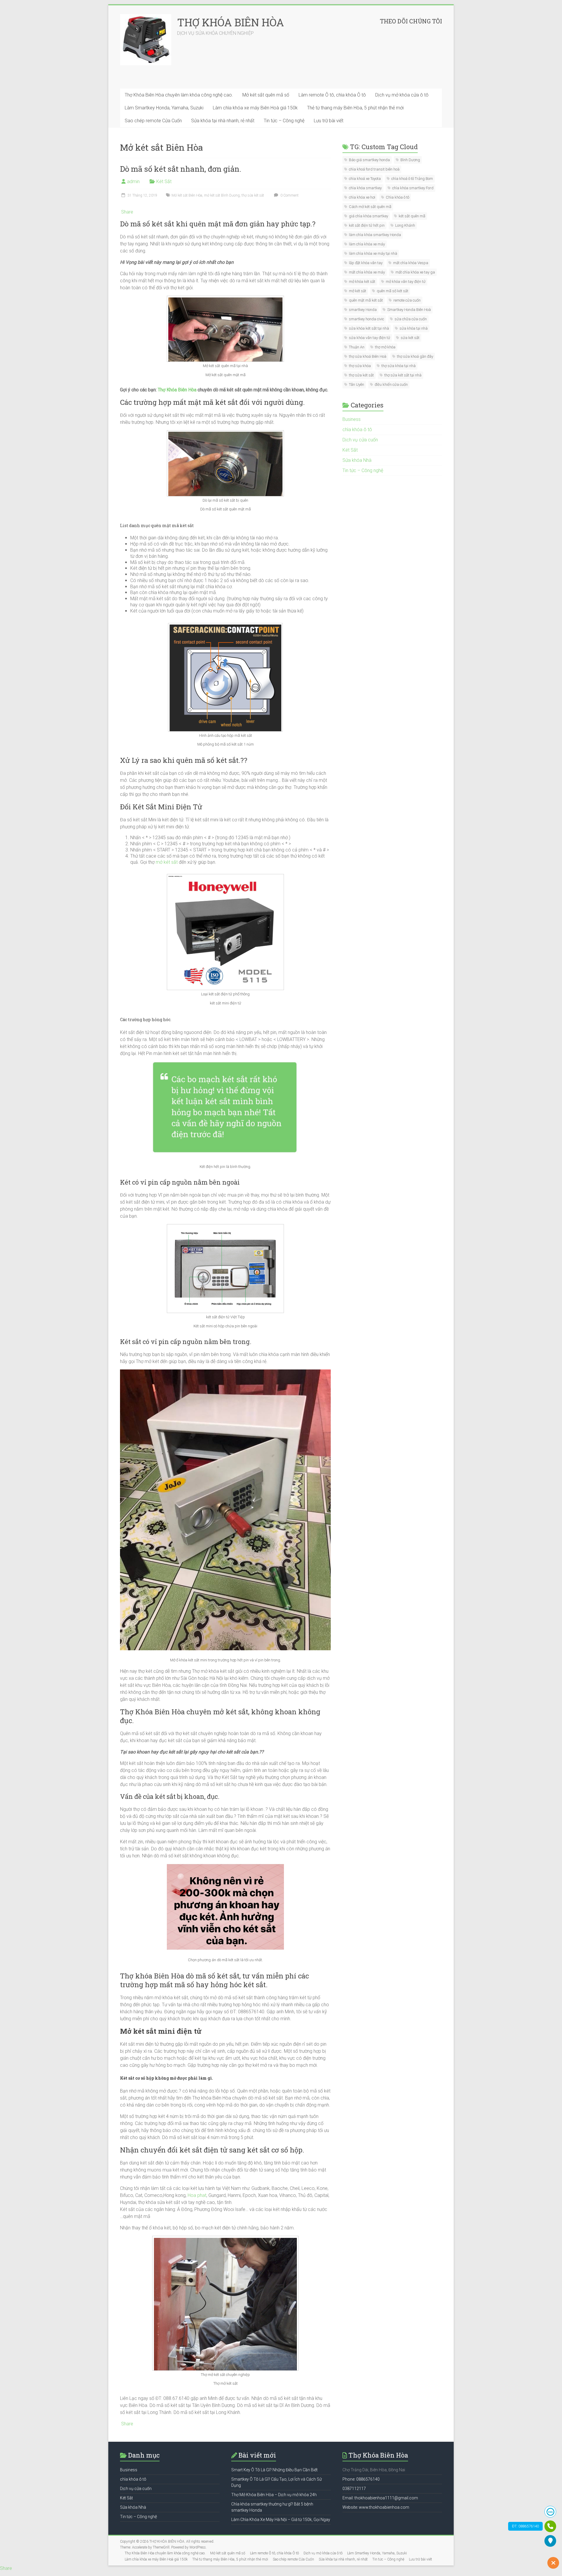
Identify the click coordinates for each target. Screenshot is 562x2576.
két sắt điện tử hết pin (367, 225)
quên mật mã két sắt (366, 300)
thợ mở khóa (385, 347)
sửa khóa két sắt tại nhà (369, 328)
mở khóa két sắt (362, 282)
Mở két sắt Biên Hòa (187, 195)
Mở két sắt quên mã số (266, 95)
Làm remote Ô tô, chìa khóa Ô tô (332, 95)
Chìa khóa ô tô (397, 197)
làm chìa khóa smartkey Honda (375, 235)
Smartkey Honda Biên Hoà (409, 310)
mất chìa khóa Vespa (411, 263)
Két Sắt (164, 181)
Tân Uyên (357, 384)
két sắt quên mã (412, 216)
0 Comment (289, 195)
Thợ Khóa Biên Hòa (177, 390)
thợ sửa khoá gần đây (415, 356)
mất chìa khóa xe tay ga (415, 272)
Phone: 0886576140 (361, 2479)
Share (127, 212)
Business (352, 419)
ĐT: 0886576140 (525, 2526)
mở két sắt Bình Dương (222, 195)
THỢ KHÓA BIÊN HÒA (231, 22)
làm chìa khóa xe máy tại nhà (373, 253)
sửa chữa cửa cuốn (411, 319)
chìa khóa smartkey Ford (413, 188)
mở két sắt (167, 862)
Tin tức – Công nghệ (284, 121)
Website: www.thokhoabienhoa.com (376, 2507)
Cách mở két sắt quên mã (370, 207)
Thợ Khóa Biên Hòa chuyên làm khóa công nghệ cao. (179, 95)
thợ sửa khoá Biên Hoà (368, 356)
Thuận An (357, 347)
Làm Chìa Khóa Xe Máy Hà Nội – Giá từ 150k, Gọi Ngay (281, 2520)
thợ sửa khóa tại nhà (399, 366)
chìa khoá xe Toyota (365, 179)
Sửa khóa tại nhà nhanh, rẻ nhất (223, 121)
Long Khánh (405, 225)
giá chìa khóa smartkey (369, 216)
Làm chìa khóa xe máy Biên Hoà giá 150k (255, 108)
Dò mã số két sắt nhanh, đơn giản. (181, 169)
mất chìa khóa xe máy (367, 272)
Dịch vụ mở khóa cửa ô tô (402, 95)
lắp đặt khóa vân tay (366, 263)
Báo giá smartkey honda (369, 160)
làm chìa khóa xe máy (367, 244)
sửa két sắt (410, 338)
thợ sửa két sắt (253, 195)
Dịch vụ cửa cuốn (360, 440)
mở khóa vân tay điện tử (406, 282)
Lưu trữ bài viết (329, 121)
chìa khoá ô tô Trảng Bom (412, 179)
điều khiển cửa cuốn (391, 384)
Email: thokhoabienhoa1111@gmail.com (380, 2498)
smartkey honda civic (366, 319)
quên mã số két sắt (393, 291)
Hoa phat (197, 2195)
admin (133, 181)
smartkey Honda (363, 310)
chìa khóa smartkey (365, 188)
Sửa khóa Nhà (357, 460)
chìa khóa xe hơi (362, 197)
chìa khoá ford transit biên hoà (374, 169)
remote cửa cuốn (407, 300)
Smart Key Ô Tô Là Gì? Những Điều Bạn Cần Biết (274, 2470)
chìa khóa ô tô (357, 430)
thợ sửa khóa (360, 366)
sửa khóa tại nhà (414, 328)
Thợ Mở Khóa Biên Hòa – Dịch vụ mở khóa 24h (274, 2495)
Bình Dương (410, 160)
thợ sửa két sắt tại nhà (403, 375)
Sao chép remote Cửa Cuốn (153, 121)
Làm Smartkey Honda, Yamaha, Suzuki (164, 108)
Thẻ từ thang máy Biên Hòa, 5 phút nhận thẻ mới (355, 108)
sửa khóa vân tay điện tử (370, 338)
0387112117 (354, 2489)
